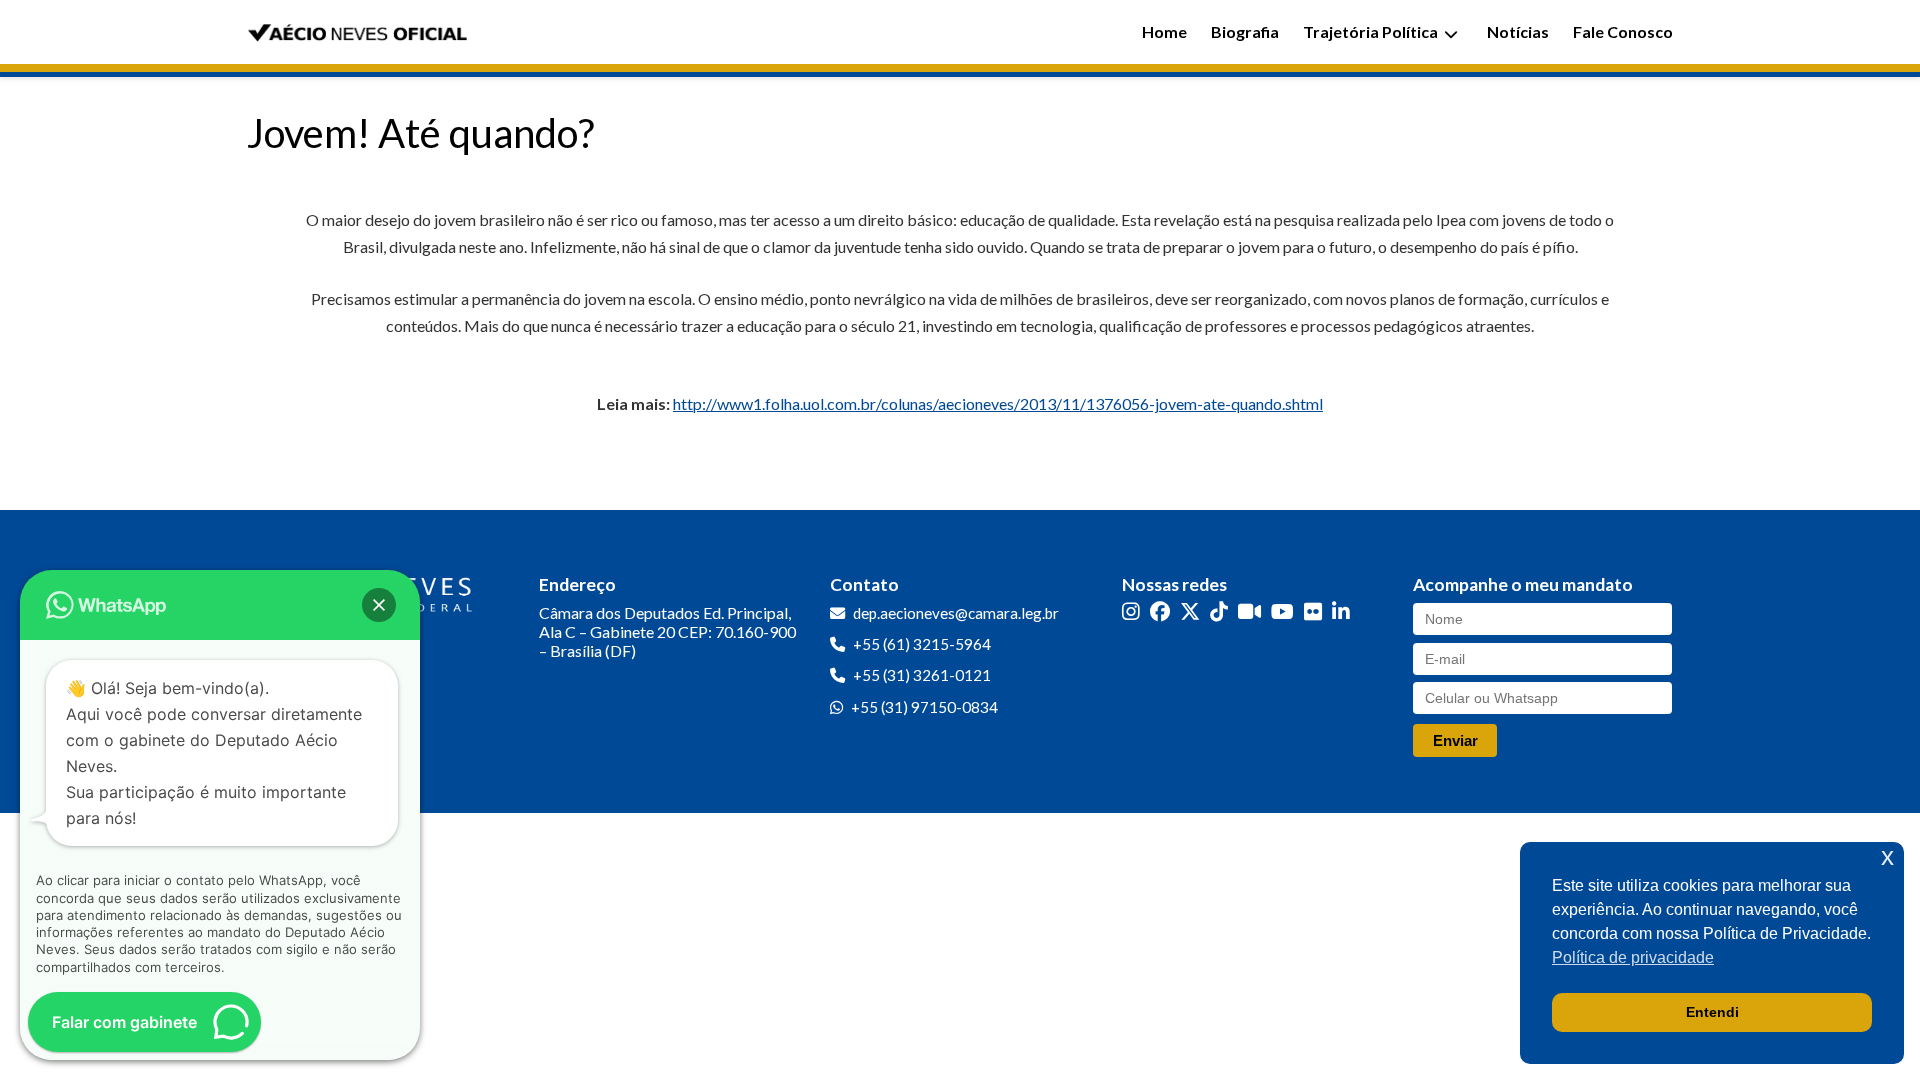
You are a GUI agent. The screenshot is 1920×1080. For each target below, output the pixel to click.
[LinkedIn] (1341, 611)
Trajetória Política (1370, 31)
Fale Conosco (1623, 31)
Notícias (1518, 31)
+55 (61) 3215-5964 (922, 644)
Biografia (1245, 31)
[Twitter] (1190, 611)
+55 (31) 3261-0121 (922, 675)
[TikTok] (1219, 611)
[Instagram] (1131, 611)
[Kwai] (1249, 611)
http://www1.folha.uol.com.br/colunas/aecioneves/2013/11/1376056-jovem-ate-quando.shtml (998, 403)
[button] (379, 605)
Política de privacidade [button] (1633, 957)
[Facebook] (1160, 611)
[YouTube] (1282, 611)
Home (1164, 31)
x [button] (1887, 856)
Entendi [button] (1712, 1012)
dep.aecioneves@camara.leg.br (956, 613)
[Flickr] (1313, 611)
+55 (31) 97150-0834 (924, 707)
